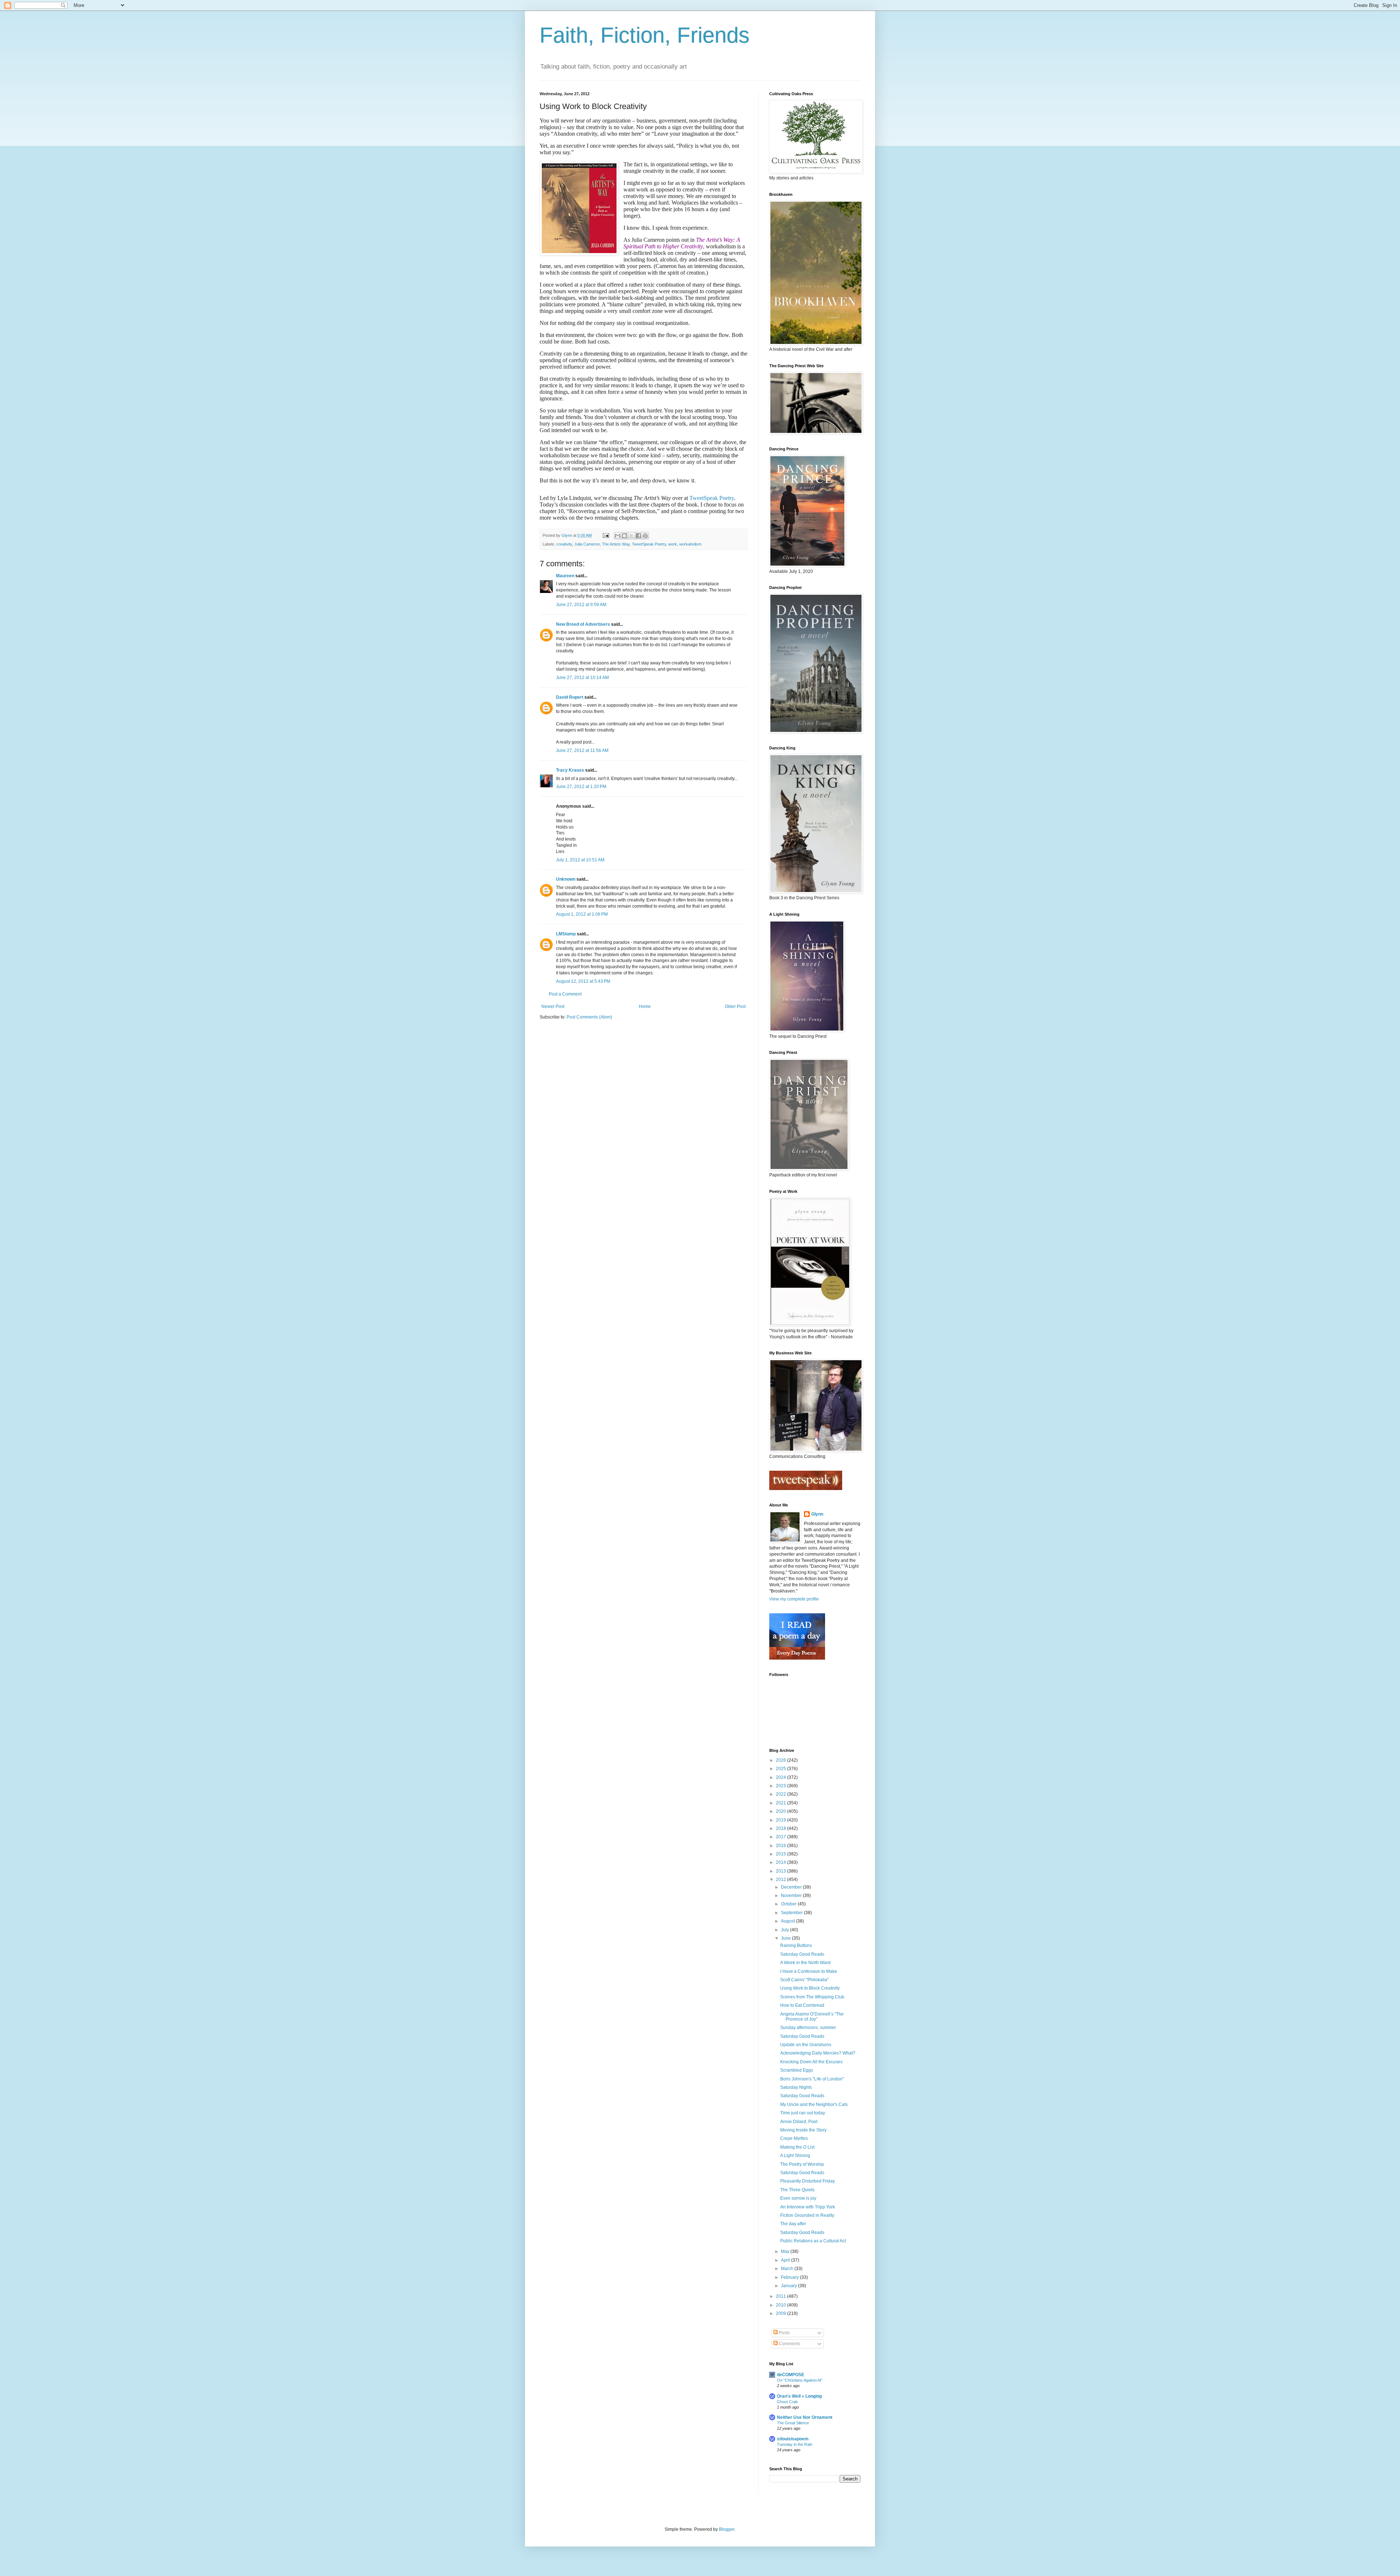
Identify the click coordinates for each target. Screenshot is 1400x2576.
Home (645, 1006)
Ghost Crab (787, 2402)
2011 (781, 2296)
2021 (781, 1803)
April (786, 2260)
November (792, 1896)
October (789, 1904)
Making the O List (797, 2147)
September (792, 1913)
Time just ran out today (803, 2113)
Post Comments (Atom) (589, 1017)
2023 (781, 1786)
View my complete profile (794, 1599)
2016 (781, 1846)
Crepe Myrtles (794, 2138)
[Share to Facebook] (638, 536)
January (790, 2286)
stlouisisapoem (793, 2439)
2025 (781, 1769)
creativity (564, 544)
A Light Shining (795, 2156)
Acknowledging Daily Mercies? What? (818, 2053)
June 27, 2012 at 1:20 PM (581, 787)
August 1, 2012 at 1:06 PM (582, 914)
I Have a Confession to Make (809, 1971)
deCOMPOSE (791, 2375)
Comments (789, 2344)
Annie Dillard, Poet (799, 2122)
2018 (781, 1828)
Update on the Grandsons (806, 2045)
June (786, 1938)
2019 (781, 1820)
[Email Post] (606, 535)
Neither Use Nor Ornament (805, 2417)
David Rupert (570, 697)
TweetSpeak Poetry (712, 498)
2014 (781, 1862)
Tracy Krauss (570, 770)
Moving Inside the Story (803, 2130)
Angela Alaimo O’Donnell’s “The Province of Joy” (812, 2017)
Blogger (727, 2529)
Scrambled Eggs (797, 2070)
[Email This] (618, 536)
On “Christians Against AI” (800, 2380)
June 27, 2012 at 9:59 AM (581, 605)
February (790, 2277)
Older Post (735, 1006)
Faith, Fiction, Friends (645, 35)
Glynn (817, 1514)
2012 (781, 1879)
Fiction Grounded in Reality (807, 2215)
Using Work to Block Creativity (810, 1988)
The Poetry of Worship (802, 2164)
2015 (781, 1854)
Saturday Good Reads (802, 1954)
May (786, 2251)
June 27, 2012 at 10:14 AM (582, 678)
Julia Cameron (587, 544)
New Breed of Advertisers (583, 624)
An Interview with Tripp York (808, 2207)
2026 (781, 1760)
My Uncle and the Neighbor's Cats (814, 2104)
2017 (781, 1837)
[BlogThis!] (625, 536)
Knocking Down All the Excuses (811, 2062)
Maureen (565, 576)
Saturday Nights (796, 2087)
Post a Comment (565, 994)
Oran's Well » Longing (799, 2396)
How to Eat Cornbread (802, 2005)
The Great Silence (793, 2423)
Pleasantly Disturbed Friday (808, 2181)
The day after (793, 2224)
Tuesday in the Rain (795, 2444)
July (785, 1930)
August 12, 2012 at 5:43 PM (583, 981)
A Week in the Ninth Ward (805, 1963)
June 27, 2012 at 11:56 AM (582, 750)
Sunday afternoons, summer (808, 2028)
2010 (781, 2305)
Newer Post (553, 1006)
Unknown (566, 879)
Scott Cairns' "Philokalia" (804, 1980)
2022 (781, 1794)
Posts (784, 2333)
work (673, 544)
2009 (781, 2313)
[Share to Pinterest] (645, 536)
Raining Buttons (796, 1945)
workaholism (690, 544)
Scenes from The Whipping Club (812, 1997)
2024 (781, 1777)
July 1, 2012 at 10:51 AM (580, 860)
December (792, 1887)
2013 (781, 1871)
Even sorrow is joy (798, 2198)
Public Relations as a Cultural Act (813, 2241)
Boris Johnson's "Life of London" (812, 2079)
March (788, 2269)
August (788, 1921)
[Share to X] (631, 536)
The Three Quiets (797, 2190)
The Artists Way (616, 544)
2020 (781, 1811)
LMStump (566, 934)
